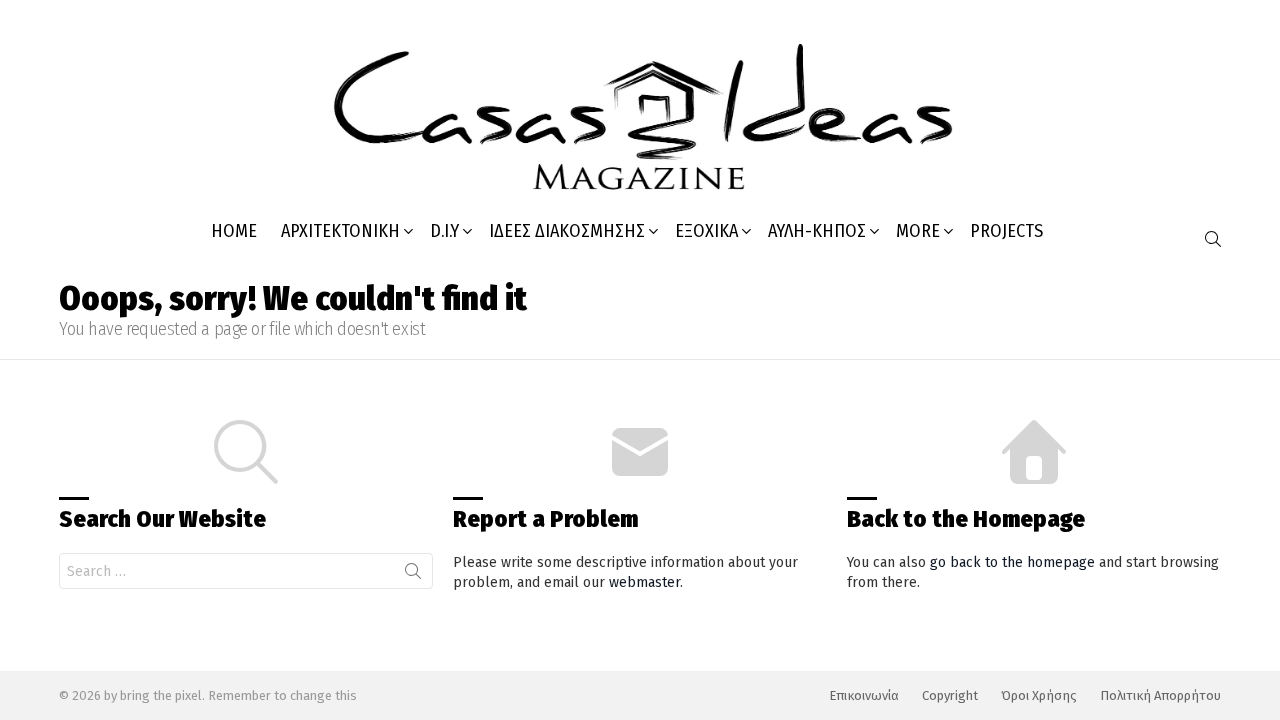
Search (413, 575)
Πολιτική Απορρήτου (1160, 695)
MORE (918, 231)
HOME (234, 231)
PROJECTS (1006, 231)
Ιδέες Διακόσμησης (567, 231)
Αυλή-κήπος (817, 231)
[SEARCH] (1213, 239)
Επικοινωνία (864, 695)
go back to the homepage (1012, 562)
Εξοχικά (706, 231)
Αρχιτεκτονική (340, 231)
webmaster (644, 582)
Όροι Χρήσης (1039, 695)
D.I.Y (444, 231)
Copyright (950, 695)
